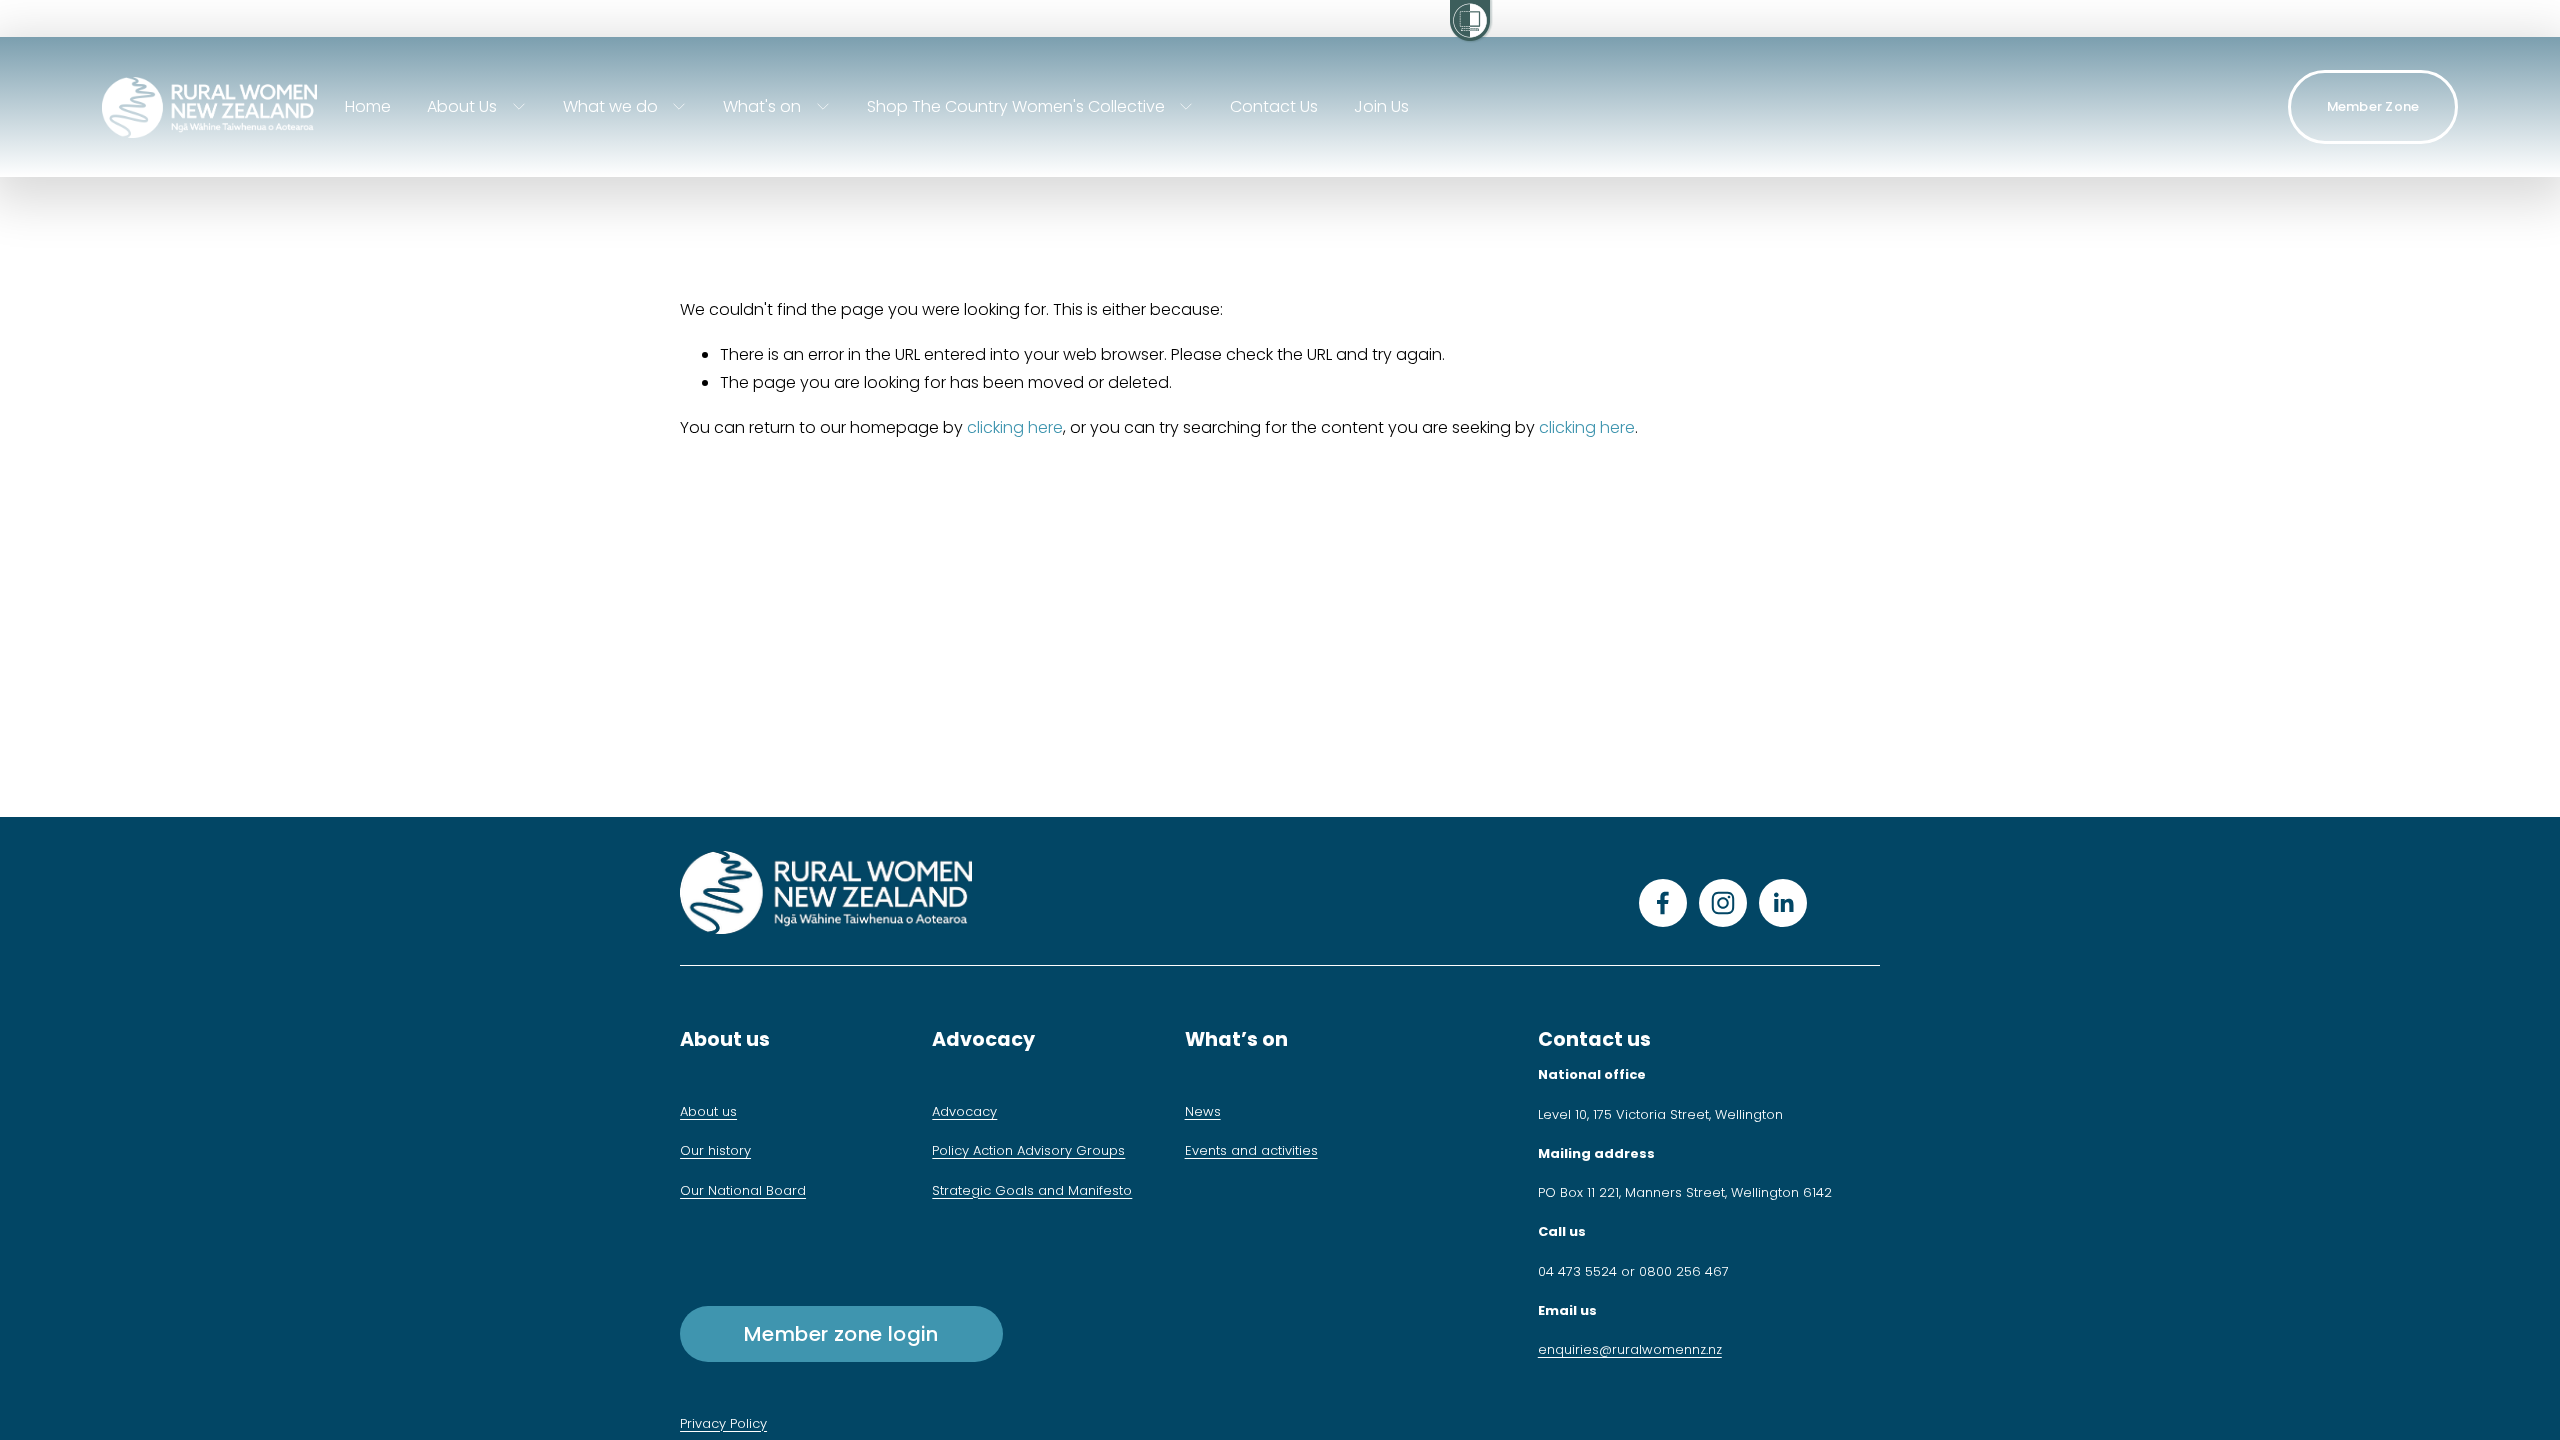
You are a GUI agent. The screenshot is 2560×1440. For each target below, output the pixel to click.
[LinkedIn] (1783, 903)
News (1203, 1111)
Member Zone (2373, 106)
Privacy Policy (723, 1423)
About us (708, 1111)
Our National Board (743, 1190)
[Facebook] (1663, 903)
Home (368, 106)
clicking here (1015, 427)
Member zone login (841, 1334)
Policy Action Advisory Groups (1028, 1150)
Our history (715, 1150)
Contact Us (1274, 106)
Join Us (1381, 106)
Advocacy (964, 1111)
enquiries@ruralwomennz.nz (1630, 1349)
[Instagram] (1723, 903)
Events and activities (1251, 1150)
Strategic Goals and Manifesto (1032, 1190)
